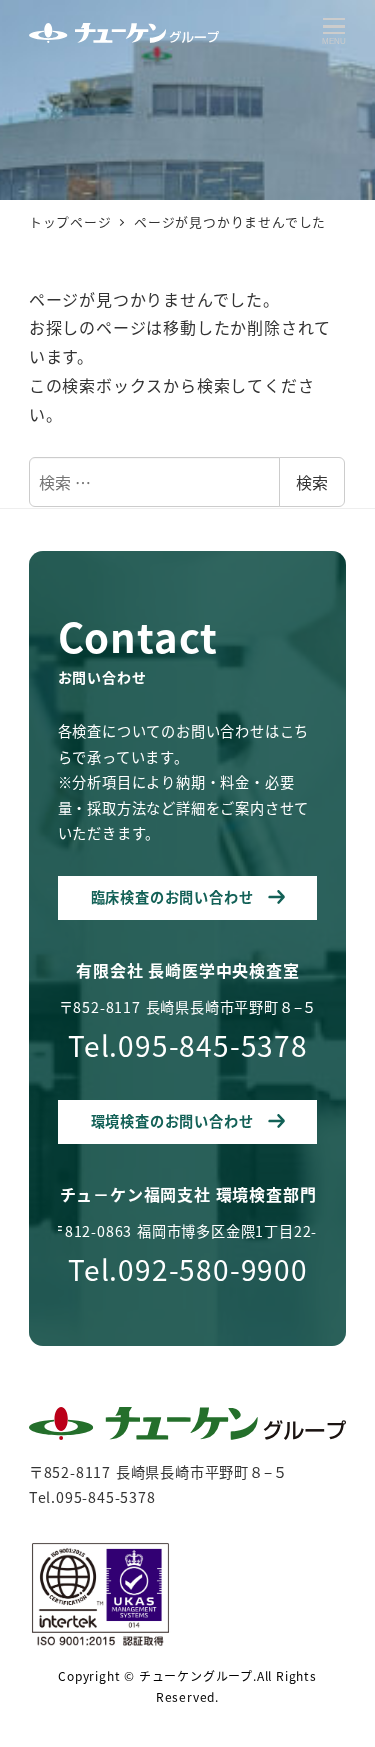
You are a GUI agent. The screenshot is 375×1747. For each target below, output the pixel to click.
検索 (312, 482)
